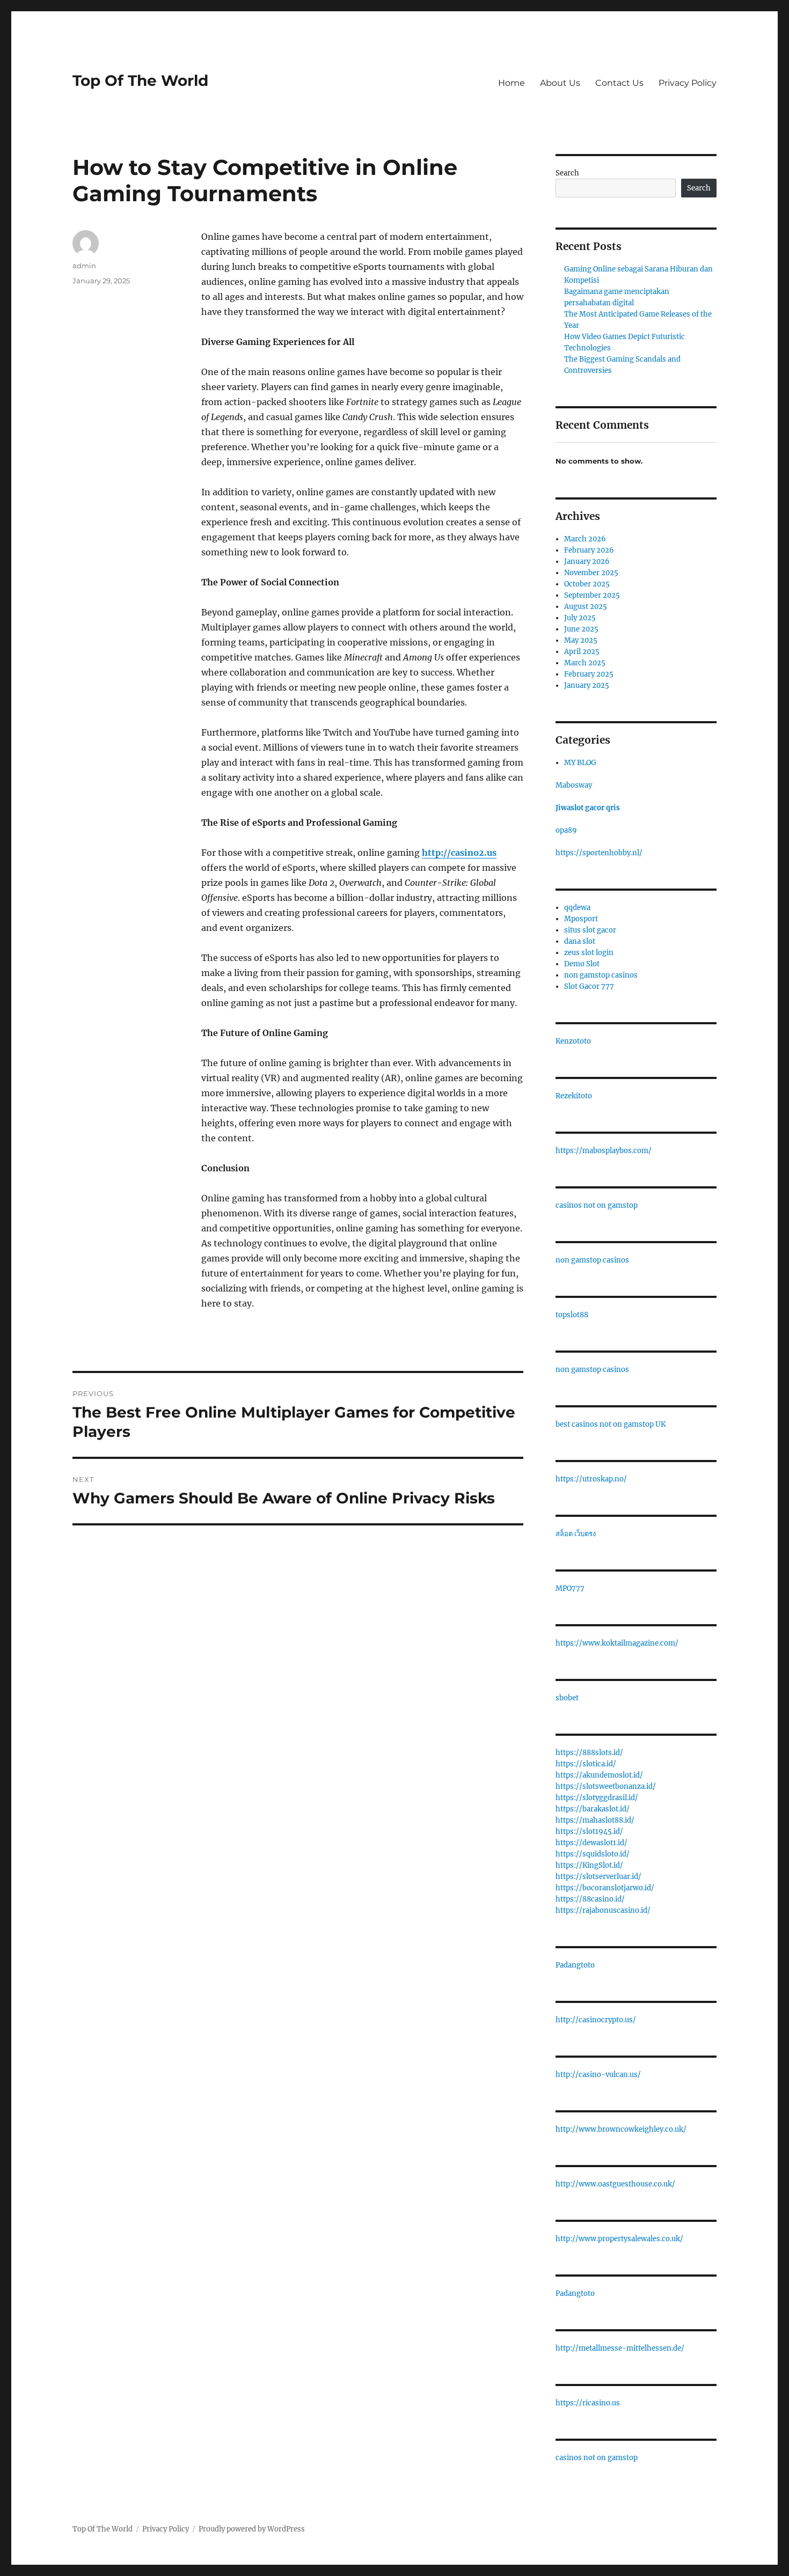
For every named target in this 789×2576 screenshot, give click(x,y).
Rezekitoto (574, 1096)
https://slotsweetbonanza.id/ (606, 1786)
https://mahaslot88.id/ (595, 1820)
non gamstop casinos (601, 975)
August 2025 (586, 607)
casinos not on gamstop (597, 1205)
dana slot (580, 941)
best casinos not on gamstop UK (611, 1424)
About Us (560, 83)
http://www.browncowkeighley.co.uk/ (621, 2129)
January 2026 (587, 562)
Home (512, 83)
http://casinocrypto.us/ (596, 2020)
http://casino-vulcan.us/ (598, 2075)
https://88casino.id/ (590, 1899)
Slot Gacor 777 (589, 986)
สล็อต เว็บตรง (576, 1534)
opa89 (566, 830)
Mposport (581, 919)
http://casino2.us (459, 853)
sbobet (567, 1698)
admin (84, 266)
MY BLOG (580, 763)
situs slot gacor (590, 930)
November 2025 (591, 573)
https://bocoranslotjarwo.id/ (605, 1888)
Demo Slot (582, 964)
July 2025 (580, 618)
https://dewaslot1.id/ (591, 1843)
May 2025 (581, 640)
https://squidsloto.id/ (593, 1854)
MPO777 (570, 1588)
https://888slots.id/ (589, 1753)
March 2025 (585, 663)
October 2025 (587, 584)
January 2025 (587, 685)
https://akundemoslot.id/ (599, 1775)
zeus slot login (589, 953)
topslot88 (572, 1315)
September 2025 (592, 595)
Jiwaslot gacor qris (588, 808)
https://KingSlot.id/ (589, 1865)
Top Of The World (140, 80)
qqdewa (577, 908)
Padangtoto (575, 1965)
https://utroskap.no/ (591, 1479)
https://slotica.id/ (586, 1764)
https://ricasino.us (588, 2403)
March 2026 (585, 539)
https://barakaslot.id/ (593, 1809)
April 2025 (582, 652)
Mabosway (574, 785)
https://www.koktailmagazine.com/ (617, 1643)
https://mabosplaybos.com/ (604, 1151)
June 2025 (581, 629)
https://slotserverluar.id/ (598, 1877)
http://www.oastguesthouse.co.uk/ (615, 2184)
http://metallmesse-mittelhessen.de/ (620, 2348)
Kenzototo (573, 1041)
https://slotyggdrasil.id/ (597, 1798)
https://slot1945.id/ (589, 1832)
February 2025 (589, 674)
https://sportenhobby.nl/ (599, 853)
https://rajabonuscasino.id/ (603, 1910)
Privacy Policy (688, 83)
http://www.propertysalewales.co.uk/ (619, 2239)
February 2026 (589, 550)
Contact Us (619, 83)
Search (567, 173)
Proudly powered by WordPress (252, 2529)
